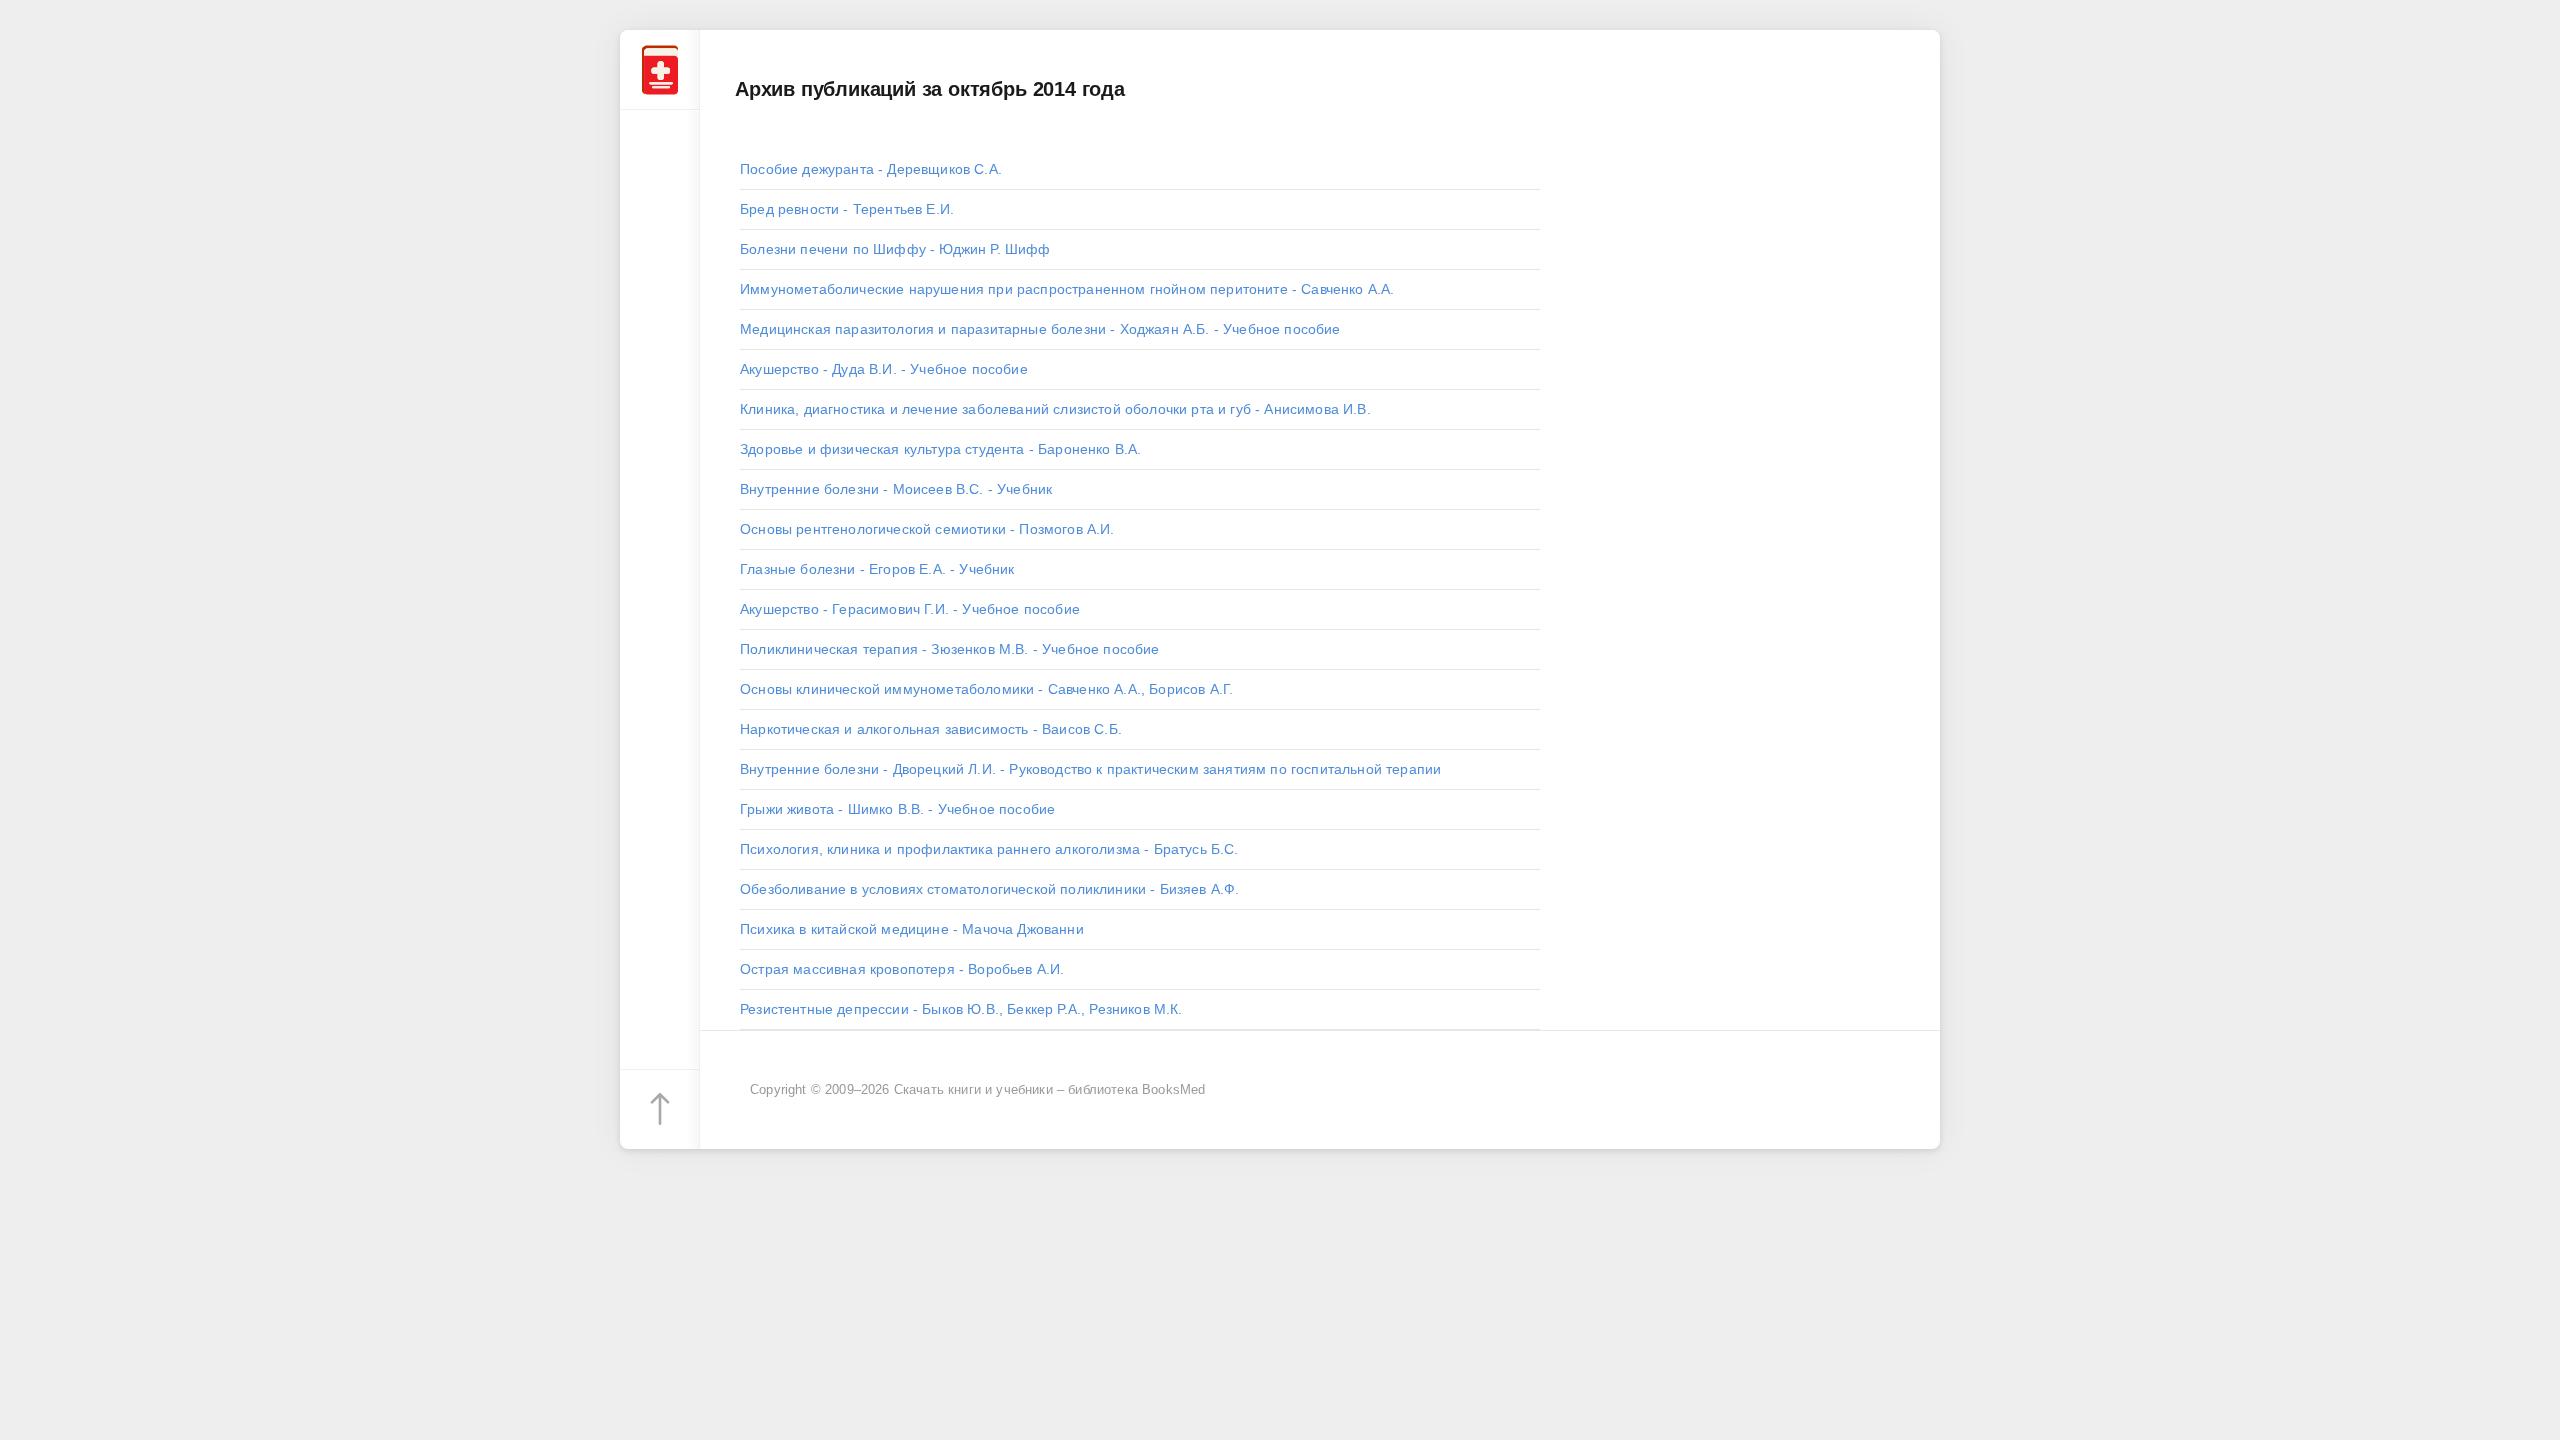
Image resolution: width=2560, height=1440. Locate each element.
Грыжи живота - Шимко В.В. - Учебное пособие (897, 809)
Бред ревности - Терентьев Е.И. (847, 209)
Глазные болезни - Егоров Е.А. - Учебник (877, 569)
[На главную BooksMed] (660, 70)
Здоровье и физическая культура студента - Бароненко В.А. (940, 449)
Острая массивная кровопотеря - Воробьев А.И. (902, 969)
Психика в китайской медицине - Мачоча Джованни (912, 929)
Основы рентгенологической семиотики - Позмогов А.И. (927, 529)
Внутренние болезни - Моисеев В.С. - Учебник (896, 489)
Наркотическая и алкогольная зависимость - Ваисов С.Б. (931, 729)
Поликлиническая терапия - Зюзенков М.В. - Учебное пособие (950, 649)
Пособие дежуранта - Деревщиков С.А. (871, 169)
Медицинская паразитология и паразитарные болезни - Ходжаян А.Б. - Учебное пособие (1040, 329)
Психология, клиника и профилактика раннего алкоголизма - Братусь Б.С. (989, 849)
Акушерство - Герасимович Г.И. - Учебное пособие (910, 609)
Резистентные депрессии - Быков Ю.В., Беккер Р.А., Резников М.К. (961, 1009)
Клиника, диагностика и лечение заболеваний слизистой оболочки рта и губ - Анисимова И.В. (1055, 409)
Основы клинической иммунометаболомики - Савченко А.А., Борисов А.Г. (986, 689)
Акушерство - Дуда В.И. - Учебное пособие (884, 369)
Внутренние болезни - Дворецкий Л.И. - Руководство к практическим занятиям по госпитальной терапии (1090, 769)
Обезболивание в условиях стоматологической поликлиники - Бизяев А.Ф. (989, 889)
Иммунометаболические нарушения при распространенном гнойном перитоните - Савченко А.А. (1067, 289)
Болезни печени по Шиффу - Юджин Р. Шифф (895, 249)
